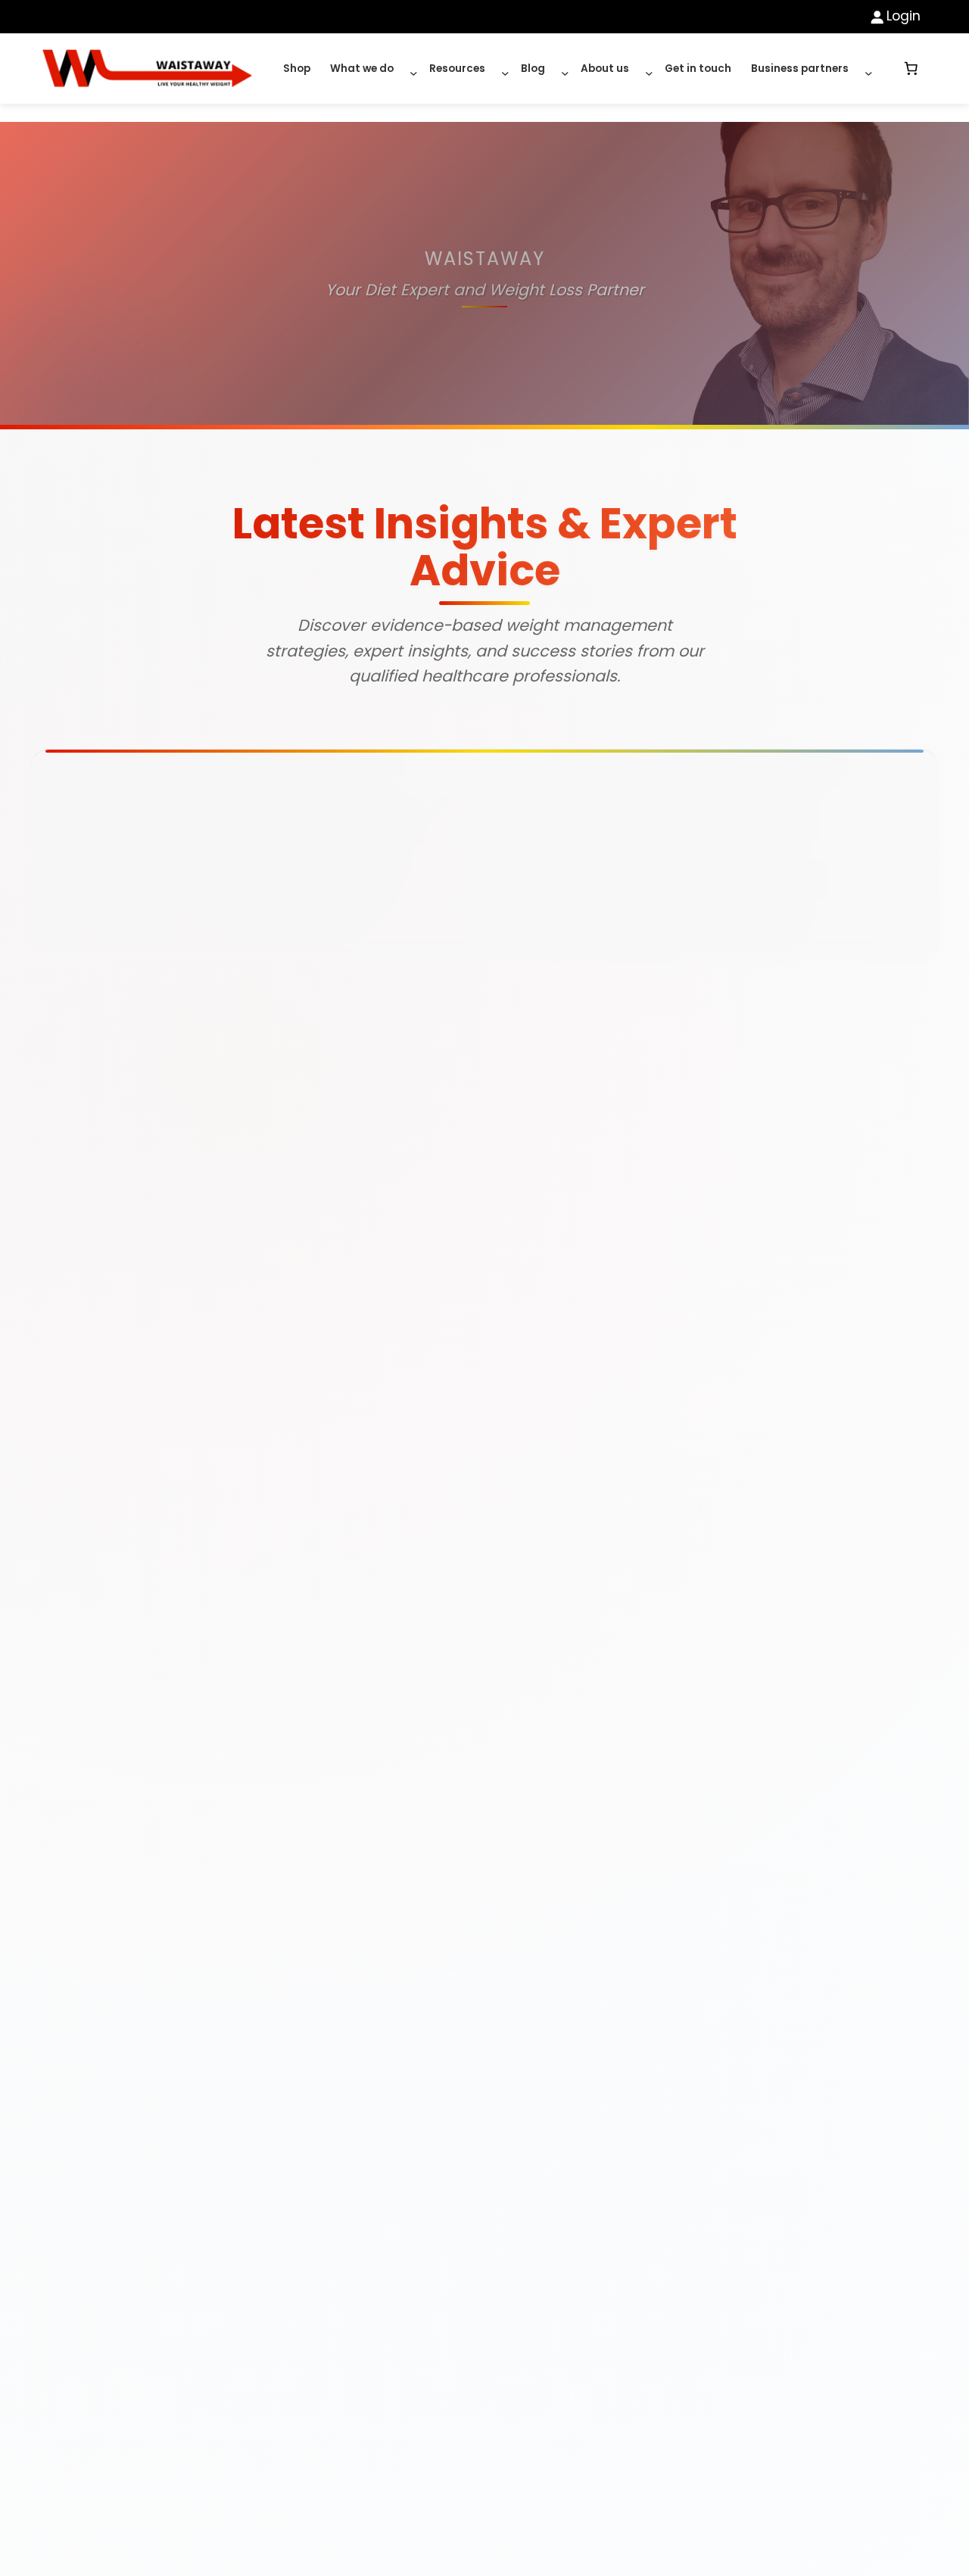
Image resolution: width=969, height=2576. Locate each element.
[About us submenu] (645, 69)
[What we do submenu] (410, 69)
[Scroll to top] (912, 2546)
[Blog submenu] (561, 69)
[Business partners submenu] (865, 69)
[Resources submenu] (501, 69)
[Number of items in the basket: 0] (911, 69)
